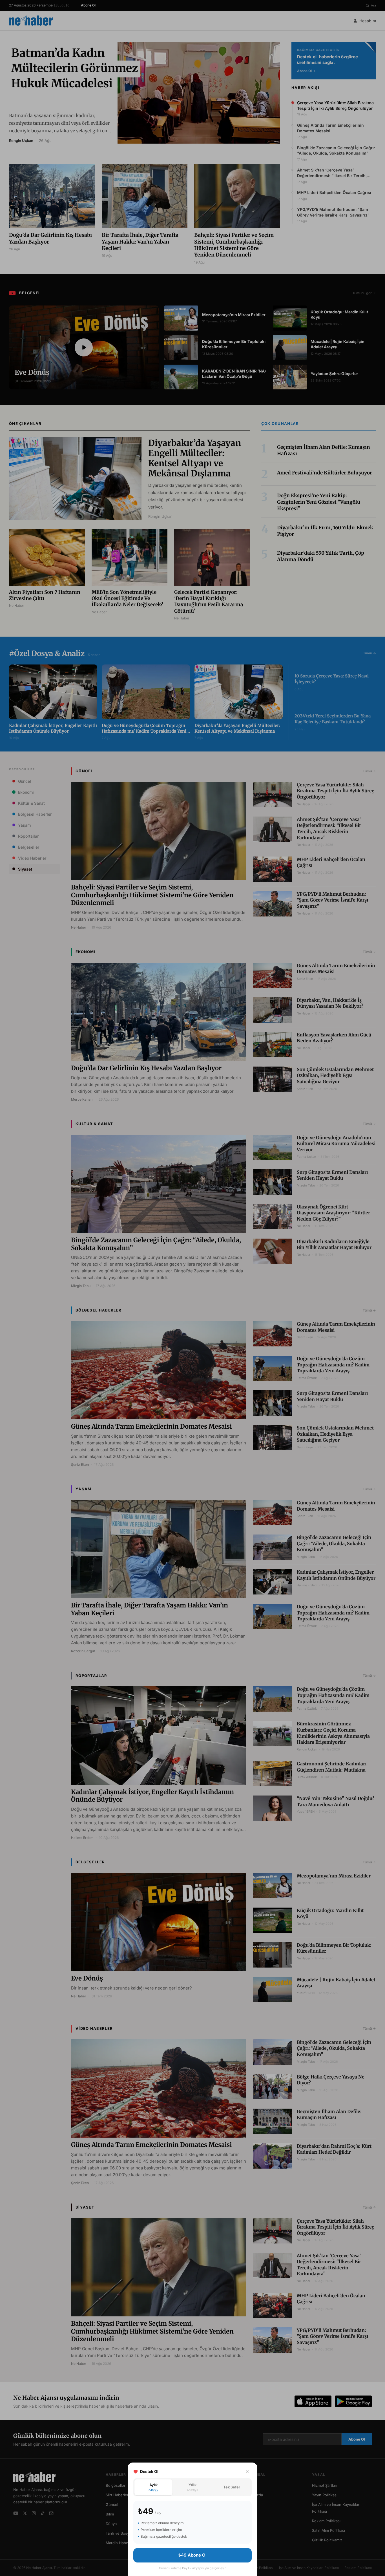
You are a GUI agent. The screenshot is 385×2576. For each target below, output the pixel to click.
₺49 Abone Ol (193, 2555)
